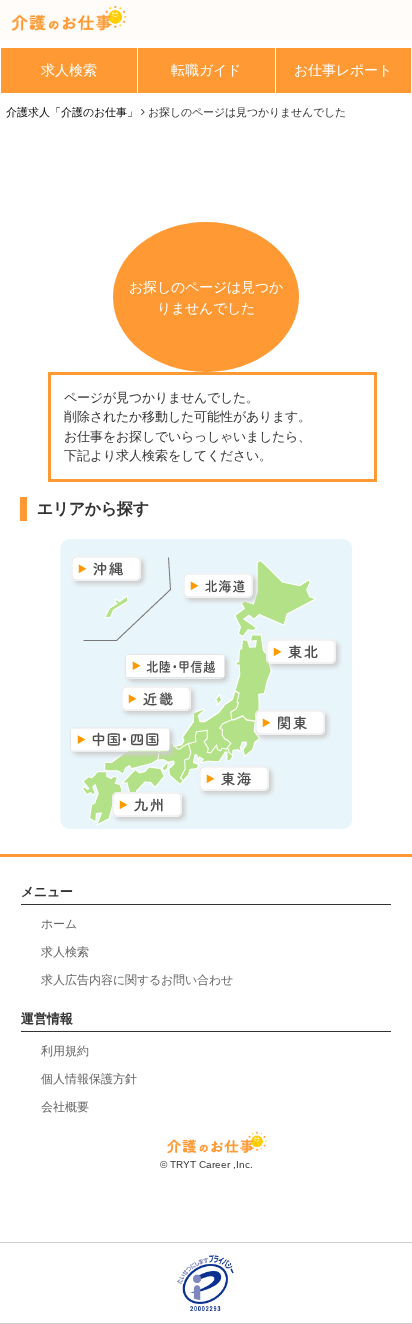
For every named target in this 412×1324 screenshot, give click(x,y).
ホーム (59, 924)
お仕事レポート (343, 70)
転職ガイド (206, 70)
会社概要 (65, 1107)
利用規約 (65, 1051)
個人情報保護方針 (89, 1079)
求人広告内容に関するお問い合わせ (137, 980)
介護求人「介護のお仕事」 (72, 112)
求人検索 (69, 70)
